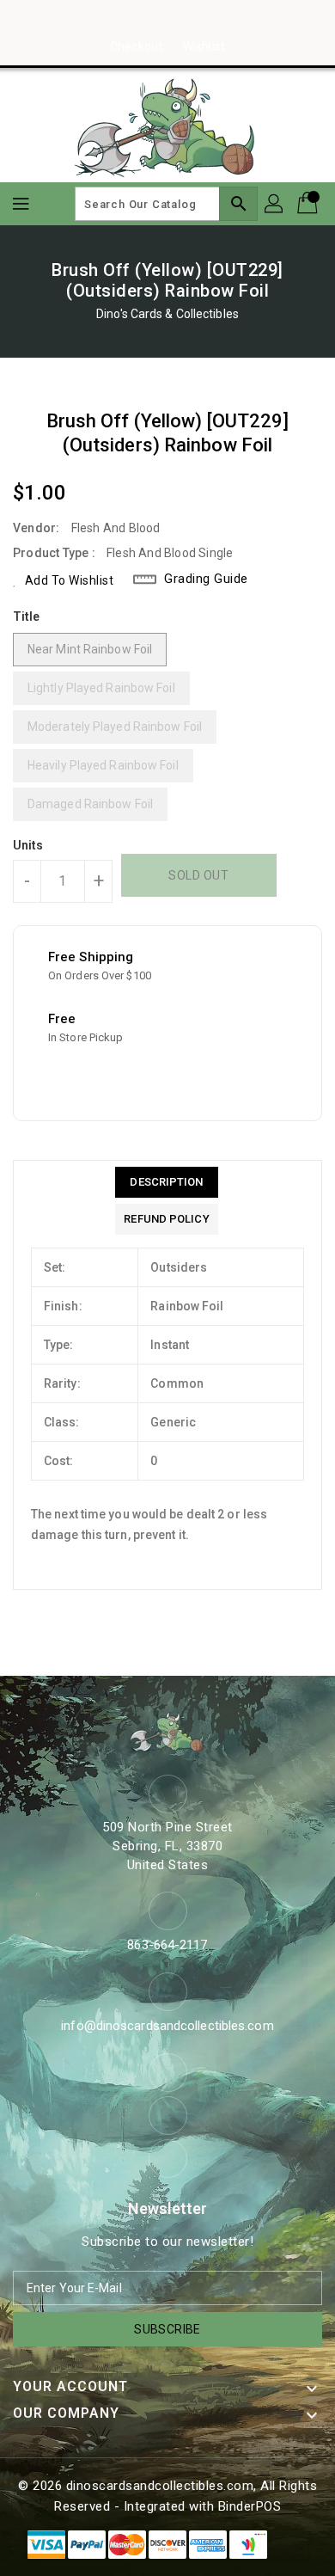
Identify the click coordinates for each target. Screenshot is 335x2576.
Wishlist (204, 46)
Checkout (136, 46)
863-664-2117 (167, 1945)
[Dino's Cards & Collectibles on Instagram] (167, 20)
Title (27, 616)
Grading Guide (206, 579)
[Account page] (275, 204)
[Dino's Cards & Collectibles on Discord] (200, 20)
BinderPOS (250, 2506)
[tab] (166, 1182)
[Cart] (309, 204)
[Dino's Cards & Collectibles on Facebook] (135, 20)
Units (28, 845)
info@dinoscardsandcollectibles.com (167, 2026)
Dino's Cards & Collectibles (167, 314)
